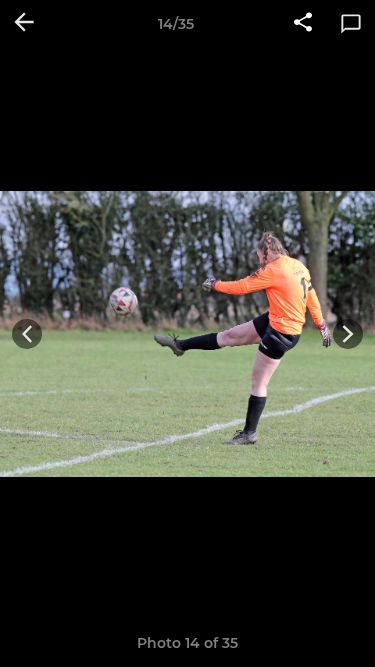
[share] (303, 24)
